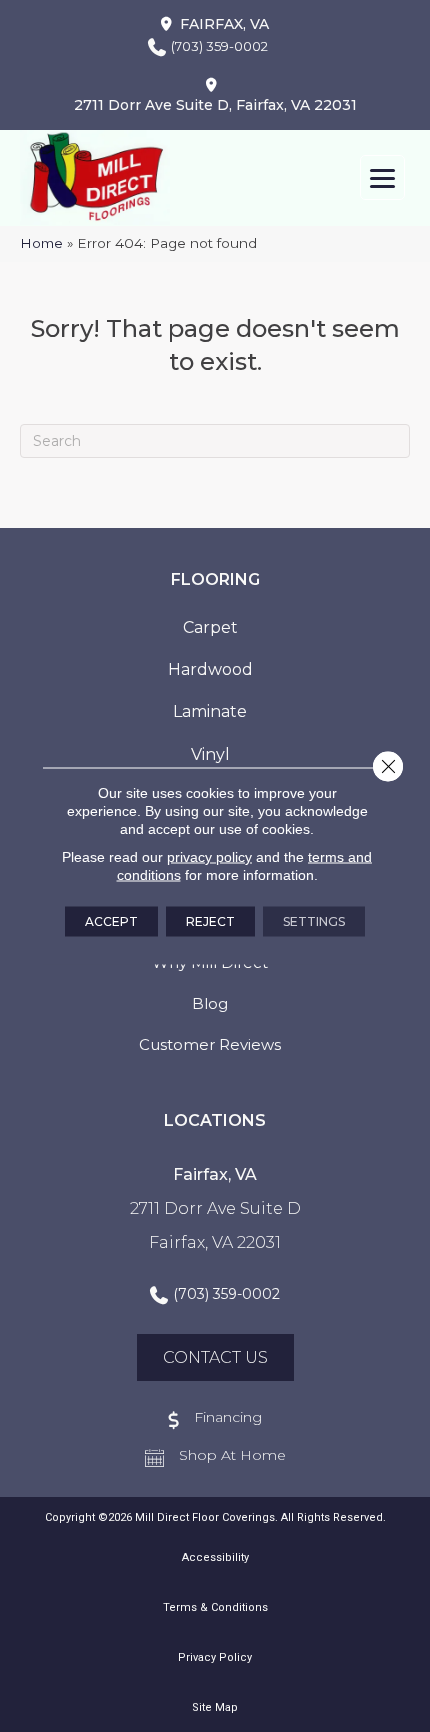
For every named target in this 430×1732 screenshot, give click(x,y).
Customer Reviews (210, 1044)
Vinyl (210, 754)
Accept (111, 921)
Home (41, 243)
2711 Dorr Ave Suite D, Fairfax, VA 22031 (215, 105)
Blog (210, 1003)
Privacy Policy (215, 1657)
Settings (314, 921)
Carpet (210, 627)
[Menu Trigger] (382, 177)
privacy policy (209, 857)
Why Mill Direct (210, 962)
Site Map (215, 1707)
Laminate (210, 711)
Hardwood (210, 669)
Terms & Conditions (215, 1607)
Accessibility (215, 1557)
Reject (210, 921)
